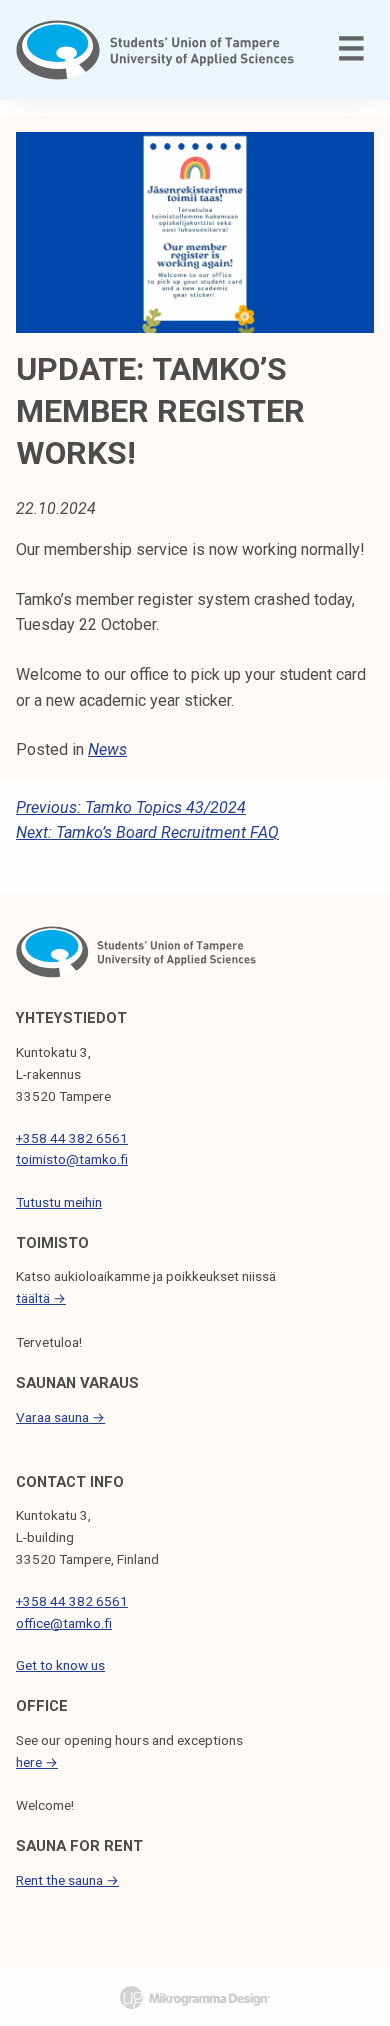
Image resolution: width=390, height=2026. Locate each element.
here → (37, 1762)
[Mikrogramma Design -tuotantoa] (195, 1997)
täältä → (41, 1298)
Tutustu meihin (59, 1202)
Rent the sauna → (67, 1880)
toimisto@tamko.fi (72, 1159)
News (107, 749)
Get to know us (60, 1665)
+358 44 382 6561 (72, 1138)
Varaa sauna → (60, 1417)
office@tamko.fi (64, 1623)
